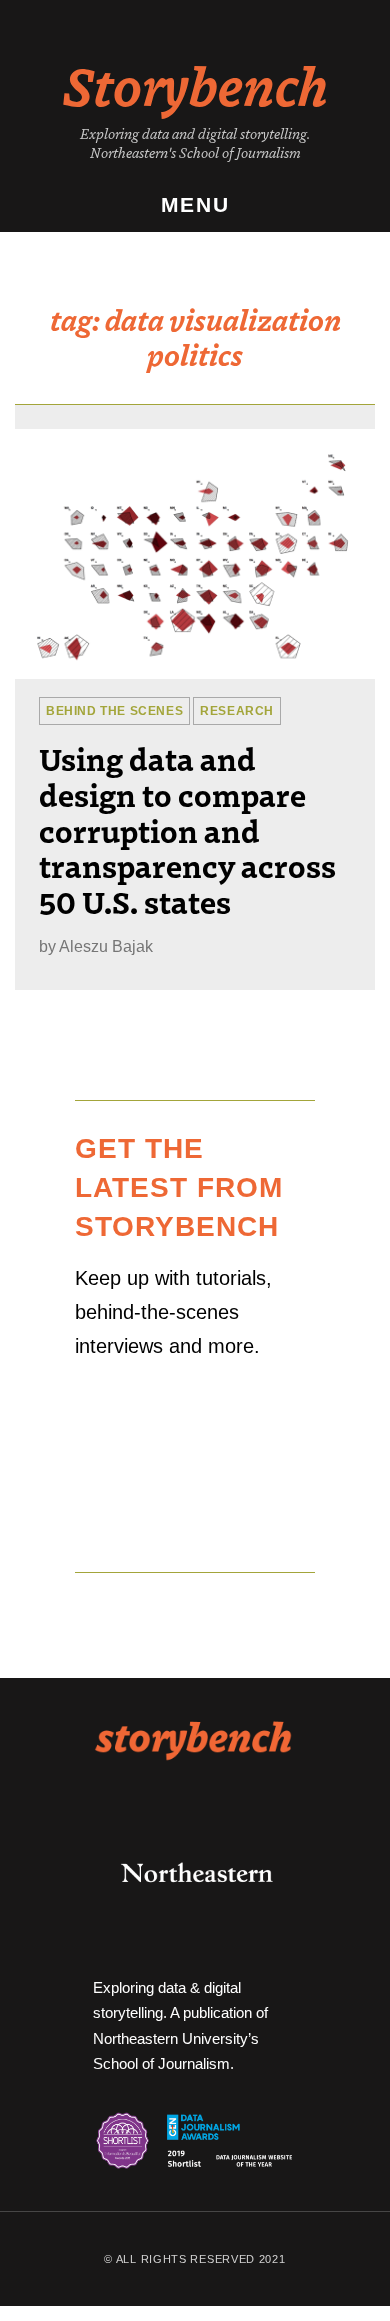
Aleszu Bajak (106, 946)
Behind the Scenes (114, 711)
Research (237, 711)
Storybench (195, 84)
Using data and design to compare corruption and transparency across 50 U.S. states (187, 830)
